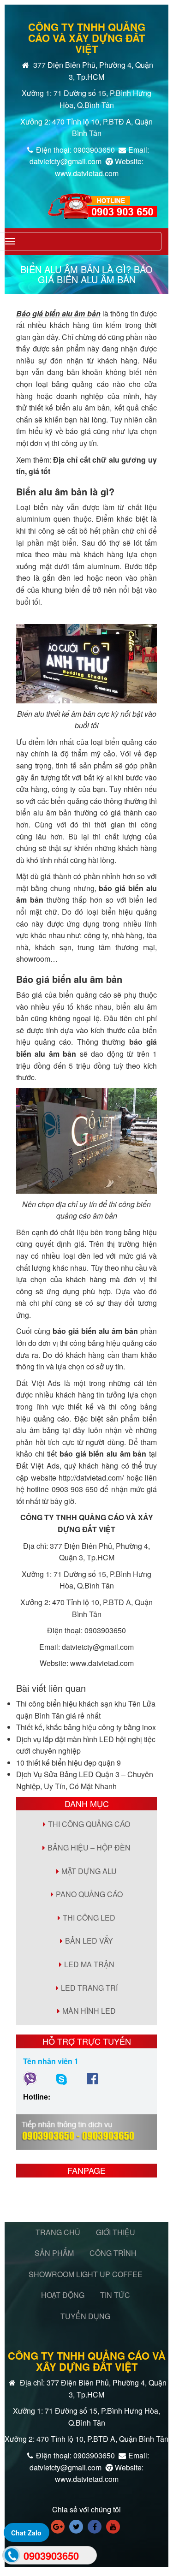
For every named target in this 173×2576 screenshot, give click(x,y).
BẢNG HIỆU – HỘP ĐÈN (89, 1847)
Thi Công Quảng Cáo (89, 1824)
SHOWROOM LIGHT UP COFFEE (86, 2274)
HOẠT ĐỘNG (63, 2295)
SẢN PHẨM (54, 2253)
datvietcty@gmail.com (98, 1647)
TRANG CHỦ (58, 2232)
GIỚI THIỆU (116, 2232)
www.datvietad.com (102, 1663)
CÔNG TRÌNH (113, 2253)
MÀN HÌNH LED (89, 2011)
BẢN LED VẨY (89, 1941)
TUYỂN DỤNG (85, 2316)
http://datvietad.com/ (91, 1478)
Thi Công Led (89, 1918)
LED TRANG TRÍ (89, 1988)
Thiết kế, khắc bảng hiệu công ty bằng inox (86, 1727)
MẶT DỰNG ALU (89, 1871)
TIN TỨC (115, 2295)
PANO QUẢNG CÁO (89, 1894)
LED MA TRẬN (89, 1964)
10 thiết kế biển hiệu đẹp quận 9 (69, 1763)
